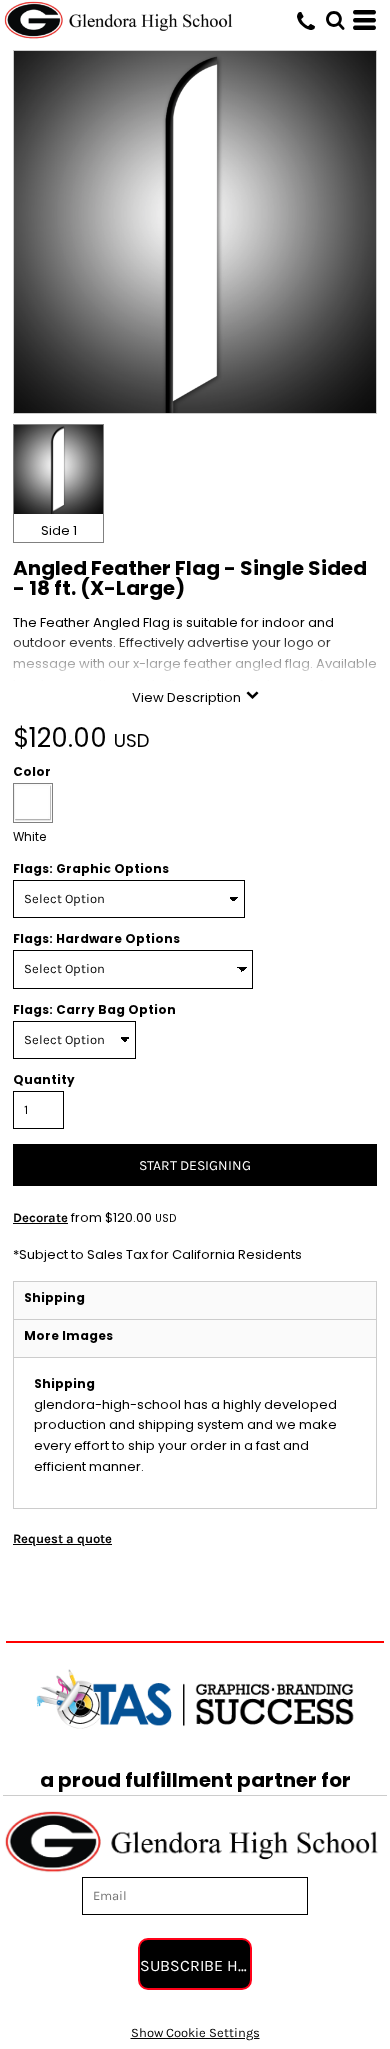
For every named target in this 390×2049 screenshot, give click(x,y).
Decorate (40, 1217)
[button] (335, 20)
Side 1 (59, 530)
